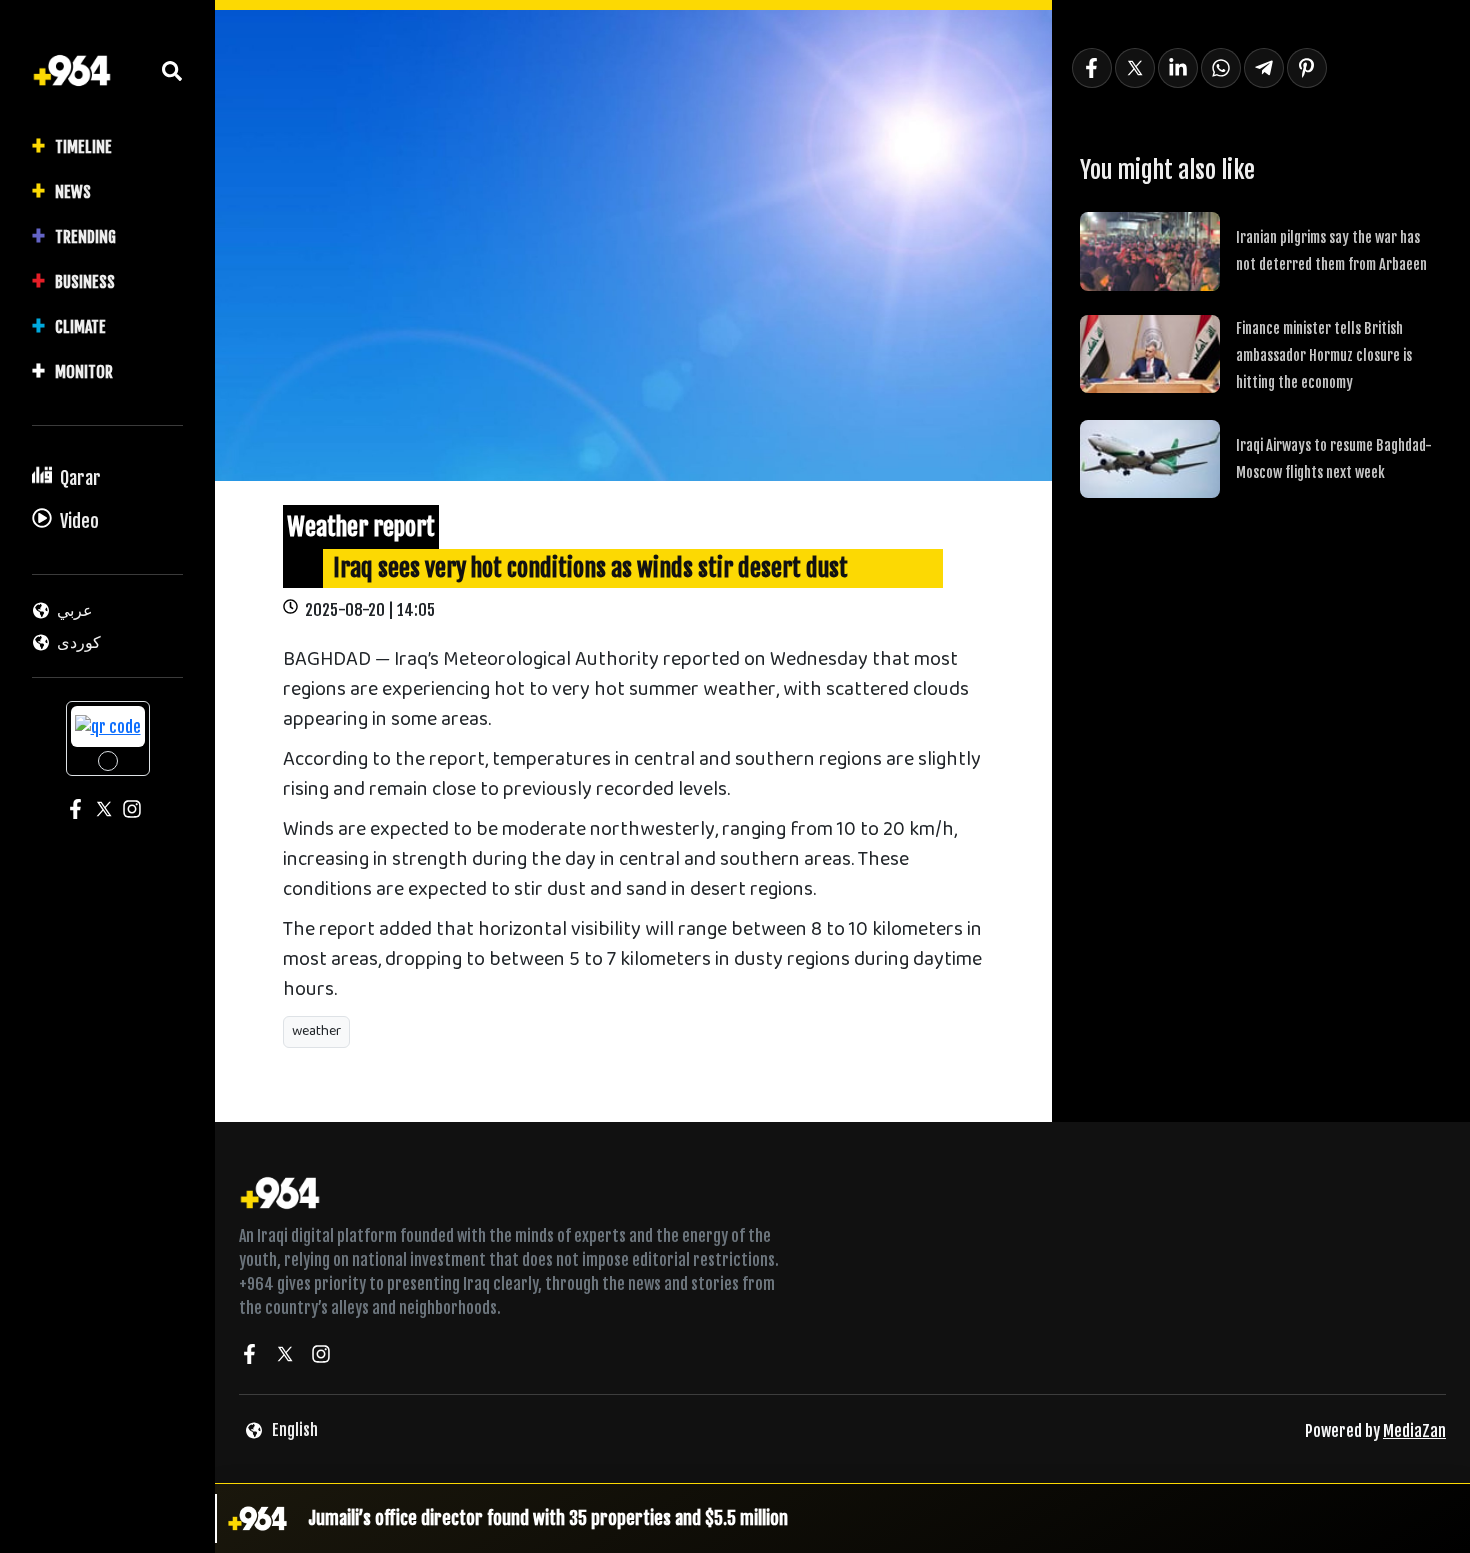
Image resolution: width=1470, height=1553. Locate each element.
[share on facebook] (1092, 68)
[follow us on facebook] (249, 1357)
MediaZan (1414, 1431)
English (295, 1430)
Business (85, 282)
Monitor (84, 372)
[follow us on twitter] (285, 1357)
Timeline (83, 147)
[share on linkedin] (1178, 68)
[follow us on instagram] (321, 1357)
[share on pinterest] (1307, 68)
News (73, 192)
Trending (85, 237)
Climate (80, 327)
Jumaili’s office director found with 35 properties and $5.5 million (548, 1518)
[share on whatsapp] (1221, 68)
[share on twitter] (1135, 68)
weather (316, 1031)
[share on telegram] (1264, 68)
